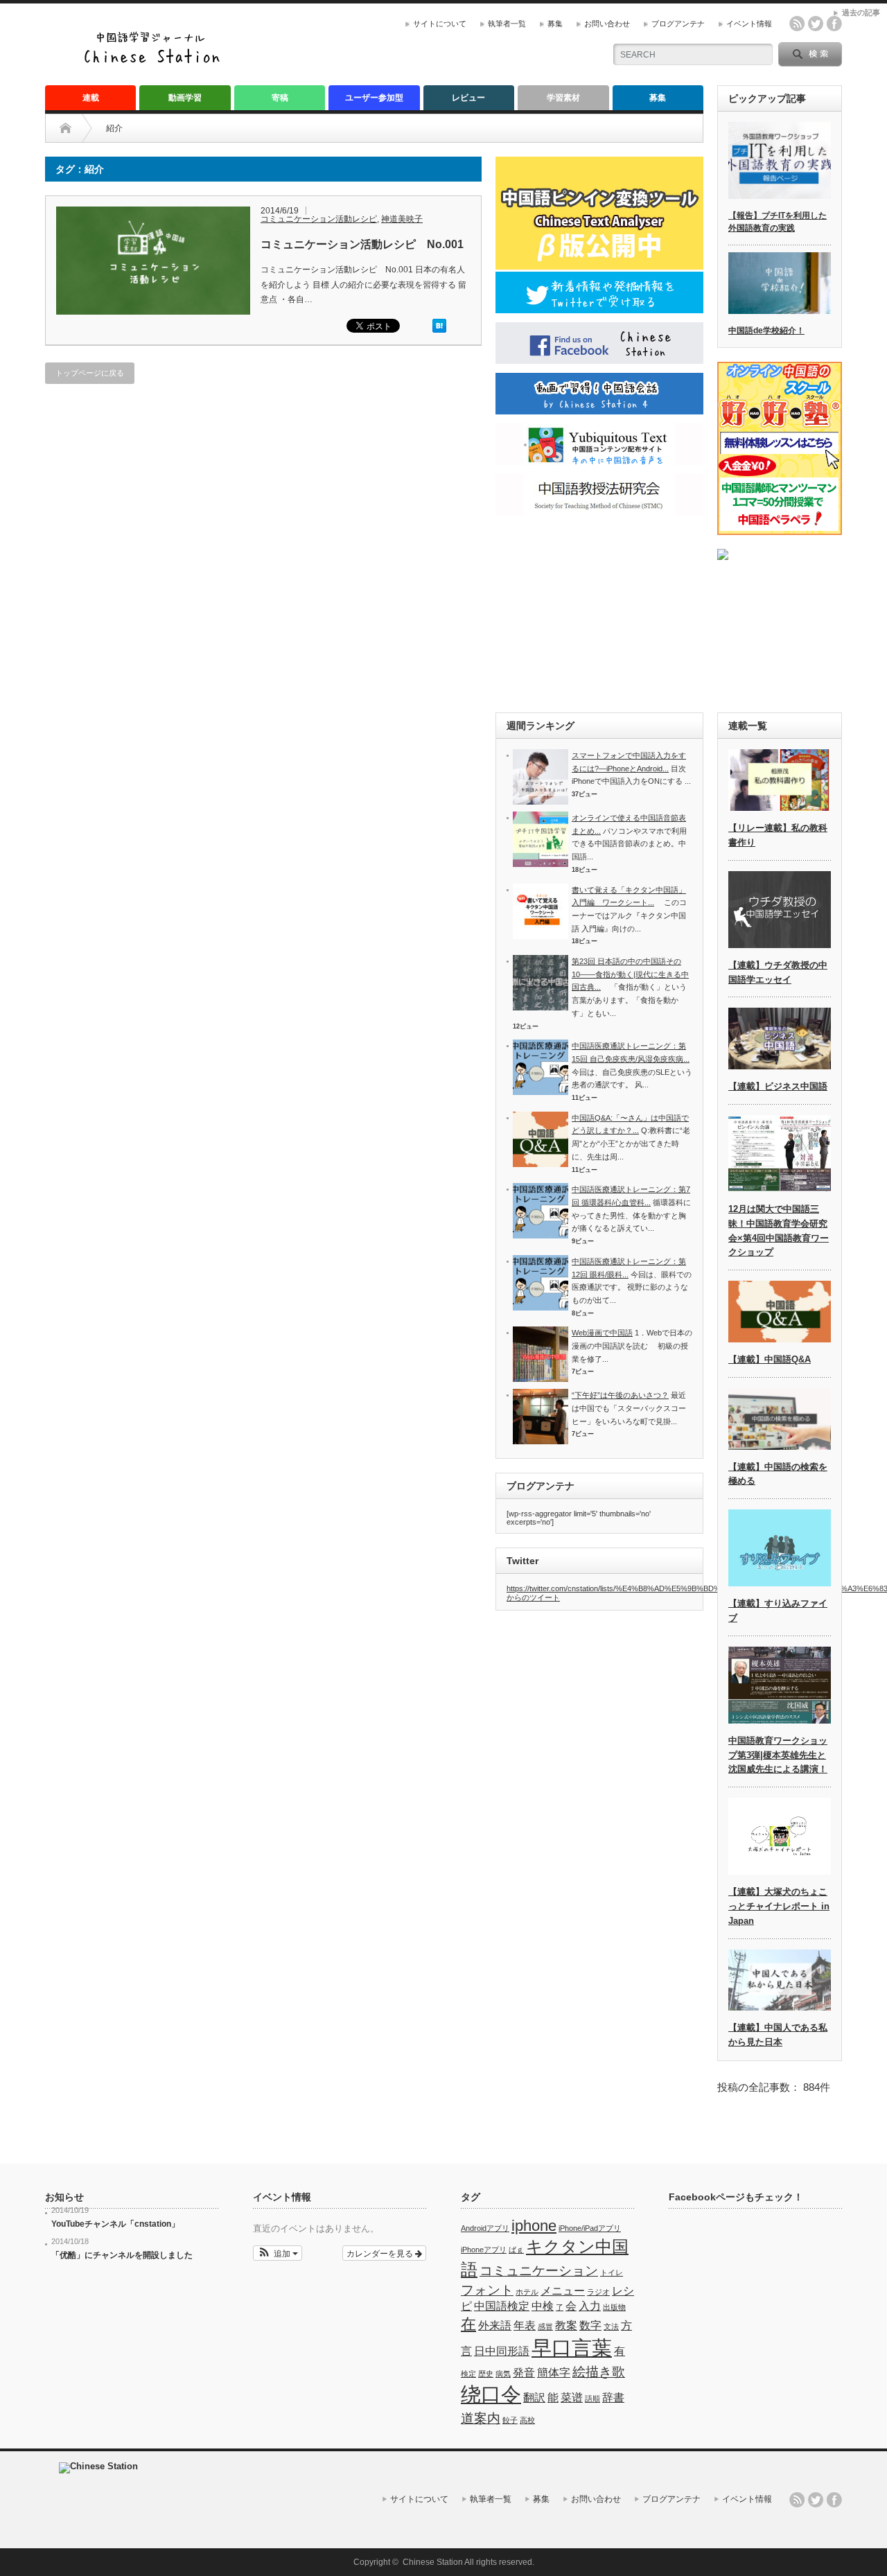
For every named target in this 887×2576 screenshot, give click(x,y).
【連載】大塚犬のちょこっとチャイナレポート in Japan (779, 1906)
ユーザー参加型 (374, 98)
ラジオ (598, 2292)
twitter (816, 24)
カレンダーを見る (381, 2253)
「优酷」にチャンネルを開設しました (122, 2255)
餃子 (510, 2420)
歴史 (486, 2374)
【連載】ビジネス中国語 (778, 1086)
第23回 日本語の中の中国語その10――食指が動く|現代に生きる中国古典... (630, 974)
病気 (503, 2374)
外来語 (495, 2325)
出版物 (614, 2307)
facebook (834, 24)
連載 (91, 98)
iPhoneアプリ (484, 2250)
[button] (278, 2253)
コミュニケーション (539, 2271)
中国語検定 (502, 2306)
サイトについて (440, 24)
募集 (555, 24)
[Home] (76, 128)
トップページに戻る (90, 373)
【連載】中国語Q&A (770, 1359)
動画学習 (185, 98)
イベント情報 (749, 24)
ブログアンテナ (678, 24)
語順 (592, 2399)
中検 (543, 2306)
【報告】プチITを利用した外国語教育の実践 (778, 222)
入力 (590, 2306)
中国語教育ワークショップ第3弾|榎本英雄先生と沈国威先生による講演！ (778, 1755)
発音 (524, 2373)
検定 (468, 2374)
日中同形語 (502, 2351)
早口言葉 (572, 2348)
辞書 (613, 2398)
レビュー (468, 98)
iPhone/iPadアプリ (590, 2228)
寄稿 (280, 98)
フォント (487, 2290)
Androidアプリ (485, 2228)
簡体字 (554, 2373)
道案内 (481, 2418)
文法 (611, 2327)
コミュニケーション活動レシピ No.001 (362, 244)
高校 (527, 2420)
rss (797, 24)
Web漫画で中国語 (602, 1333)
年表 (525, 2325)
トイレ (612, 2272)
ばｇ (516, 2250)
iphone (534, 2226)
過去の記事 (861, 12)
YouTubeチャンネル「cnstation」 (115, 2224)
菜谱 (572, 2398)
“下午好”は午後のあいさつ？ (620, 1395)
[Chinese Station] (156, 61)
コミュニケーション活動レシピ (319, 219)
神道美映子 (402, 219)
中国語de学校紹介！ (766, 331)
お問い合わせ (607, 24)
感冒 (545, 2327)
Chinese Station (433, 2562)
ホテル (527, 2292)
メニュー (563, 2291)
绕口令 (491, 2394)
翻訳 (534, 2398)
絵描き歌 (599, 2372)
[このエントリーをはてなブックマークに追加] (439, 330)
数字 (590, 2325)
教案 (566, 2325)
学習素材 (563, 98)
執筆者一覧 (507, 24)
